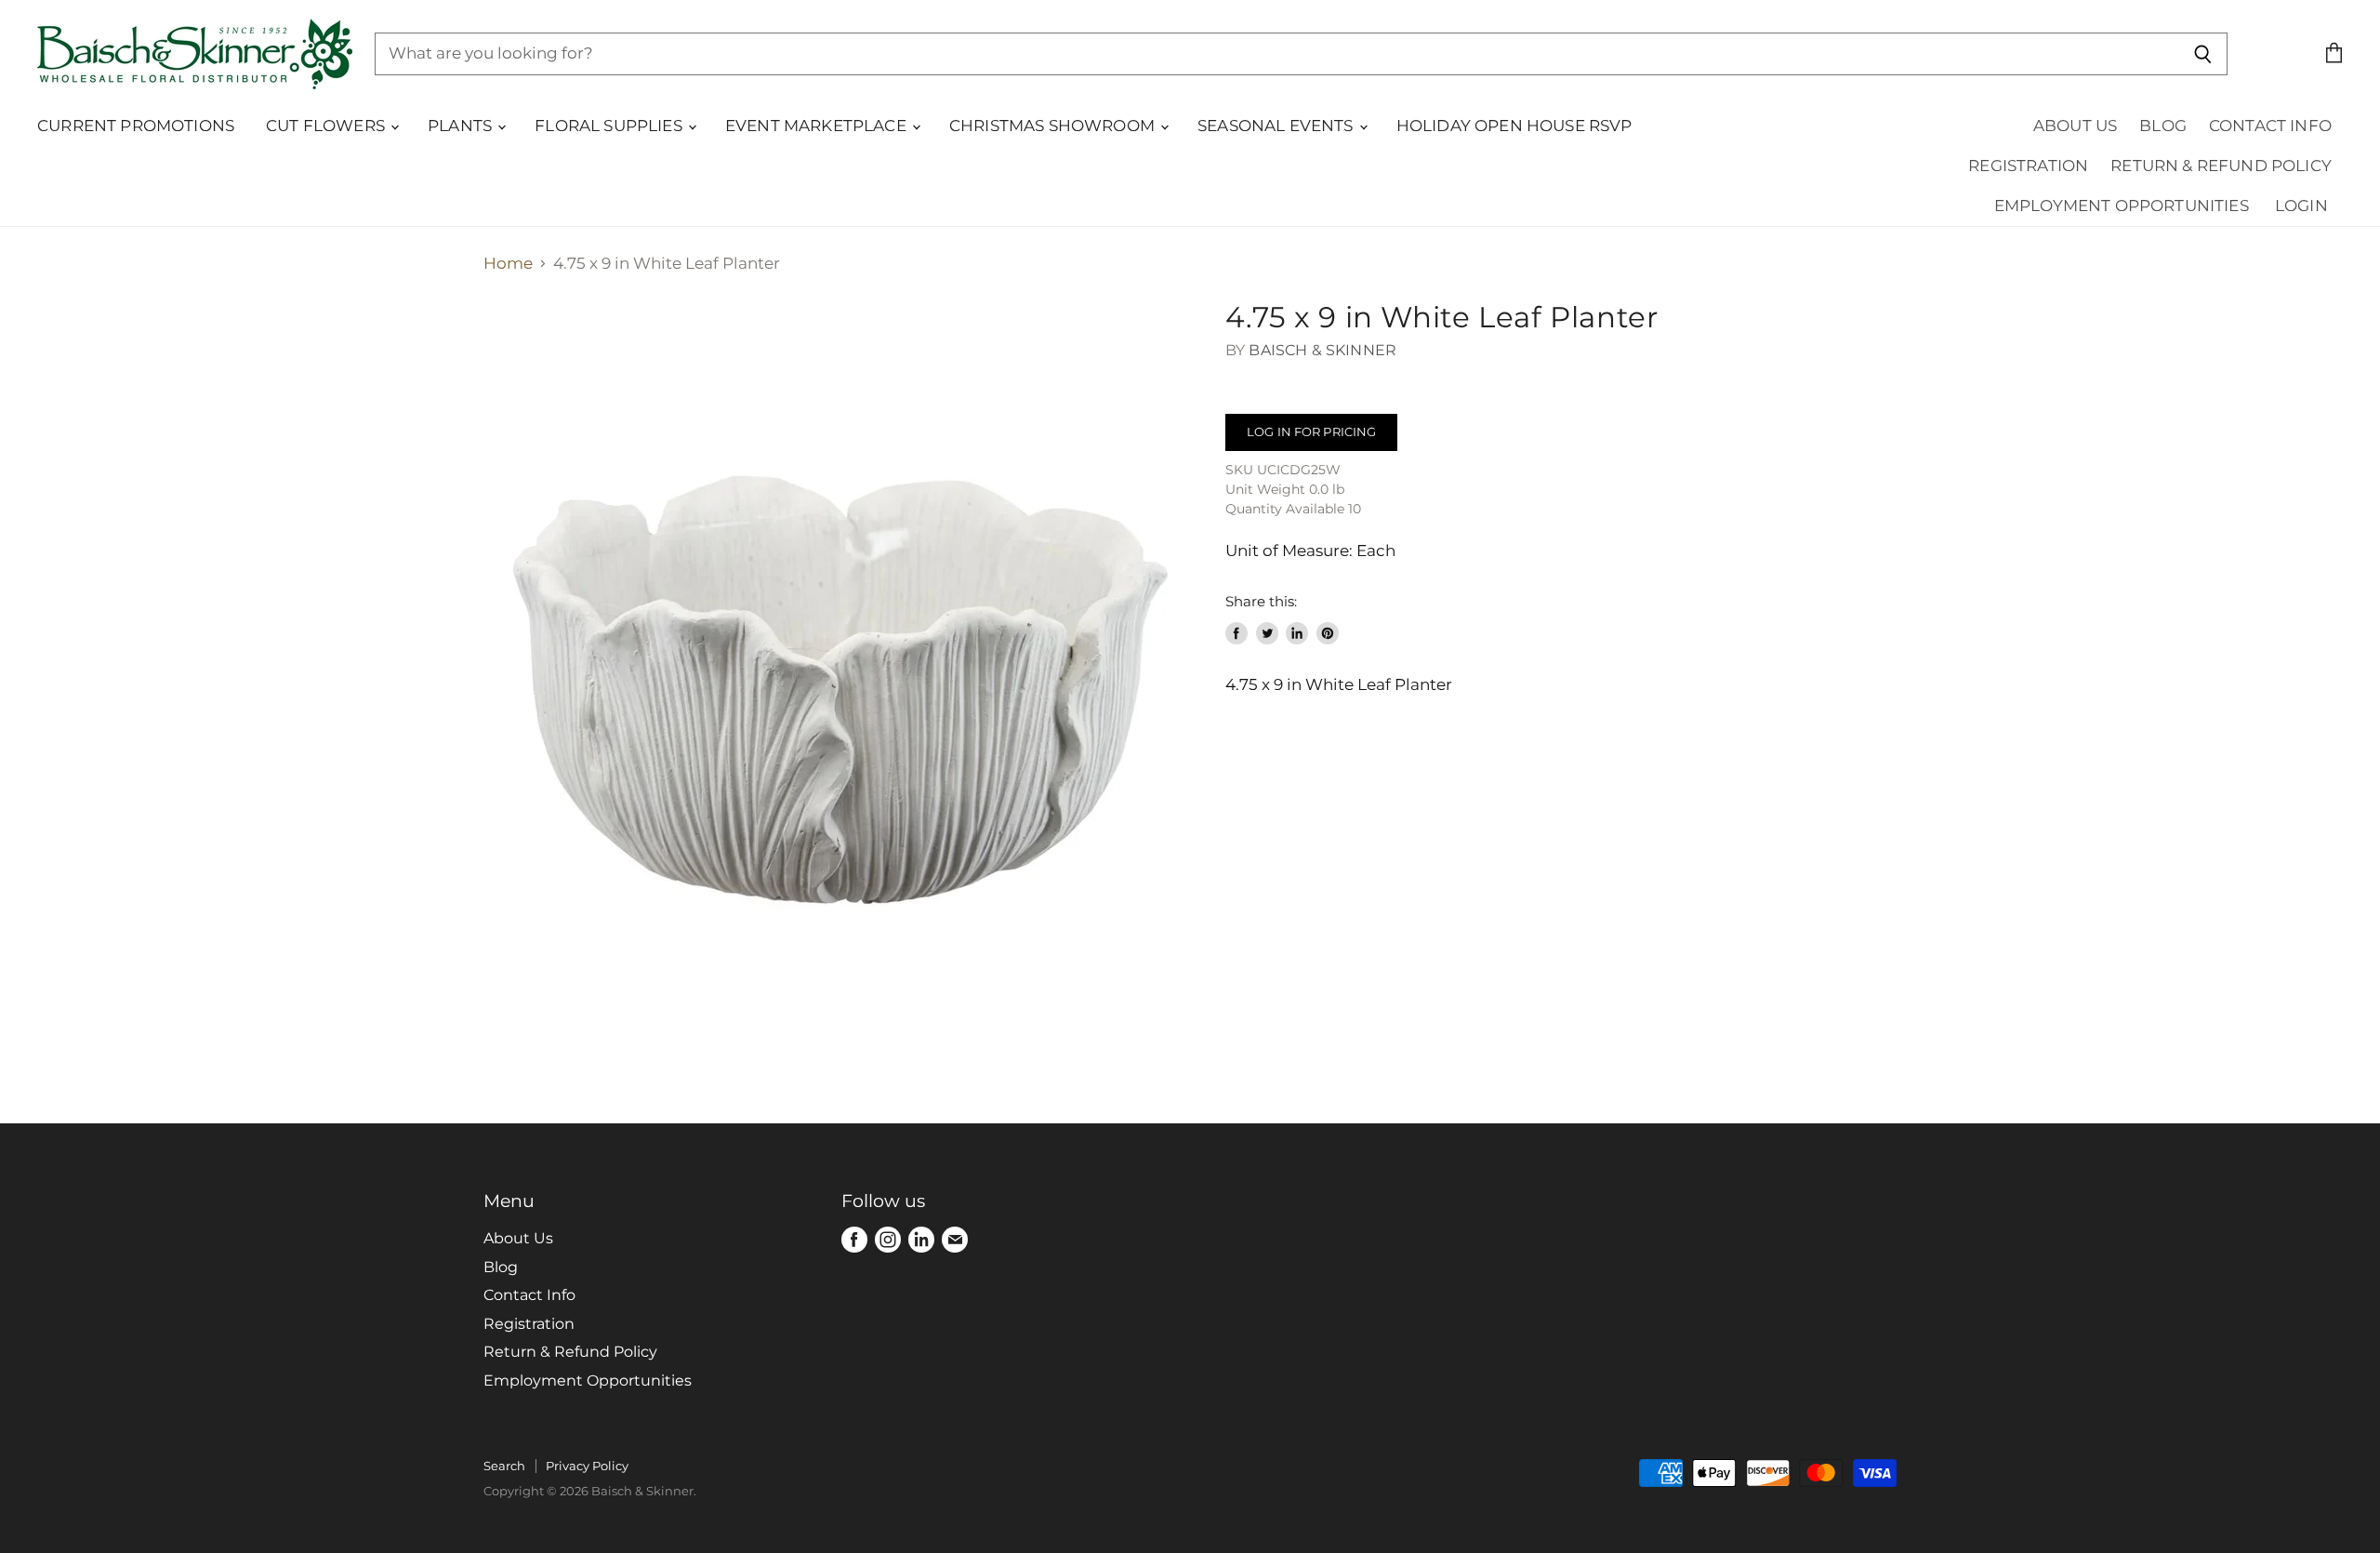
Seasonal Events (1277, 126)
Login (2301, 206)
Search (504, 1466)
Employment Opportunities (2122, 206)
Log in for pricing (1311, 431)
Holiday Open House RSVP (1514, 126)
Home (508, 264)
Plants (462, 126)
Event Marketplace (818, 126)
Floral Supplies (610, 126)
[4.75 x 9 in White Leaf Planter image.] (837, 654)
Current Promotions (136, 126)
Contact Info (2270, 126)
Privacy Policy (587, 1466)
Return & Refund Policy (2221, 166)
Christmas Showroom (1054, 126)
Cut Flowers (327, 126)
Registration (2028, 166)
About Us (2075, 126)
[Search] (2203, 54)
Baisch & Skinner (1322, 350)
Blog (2163, 126)
